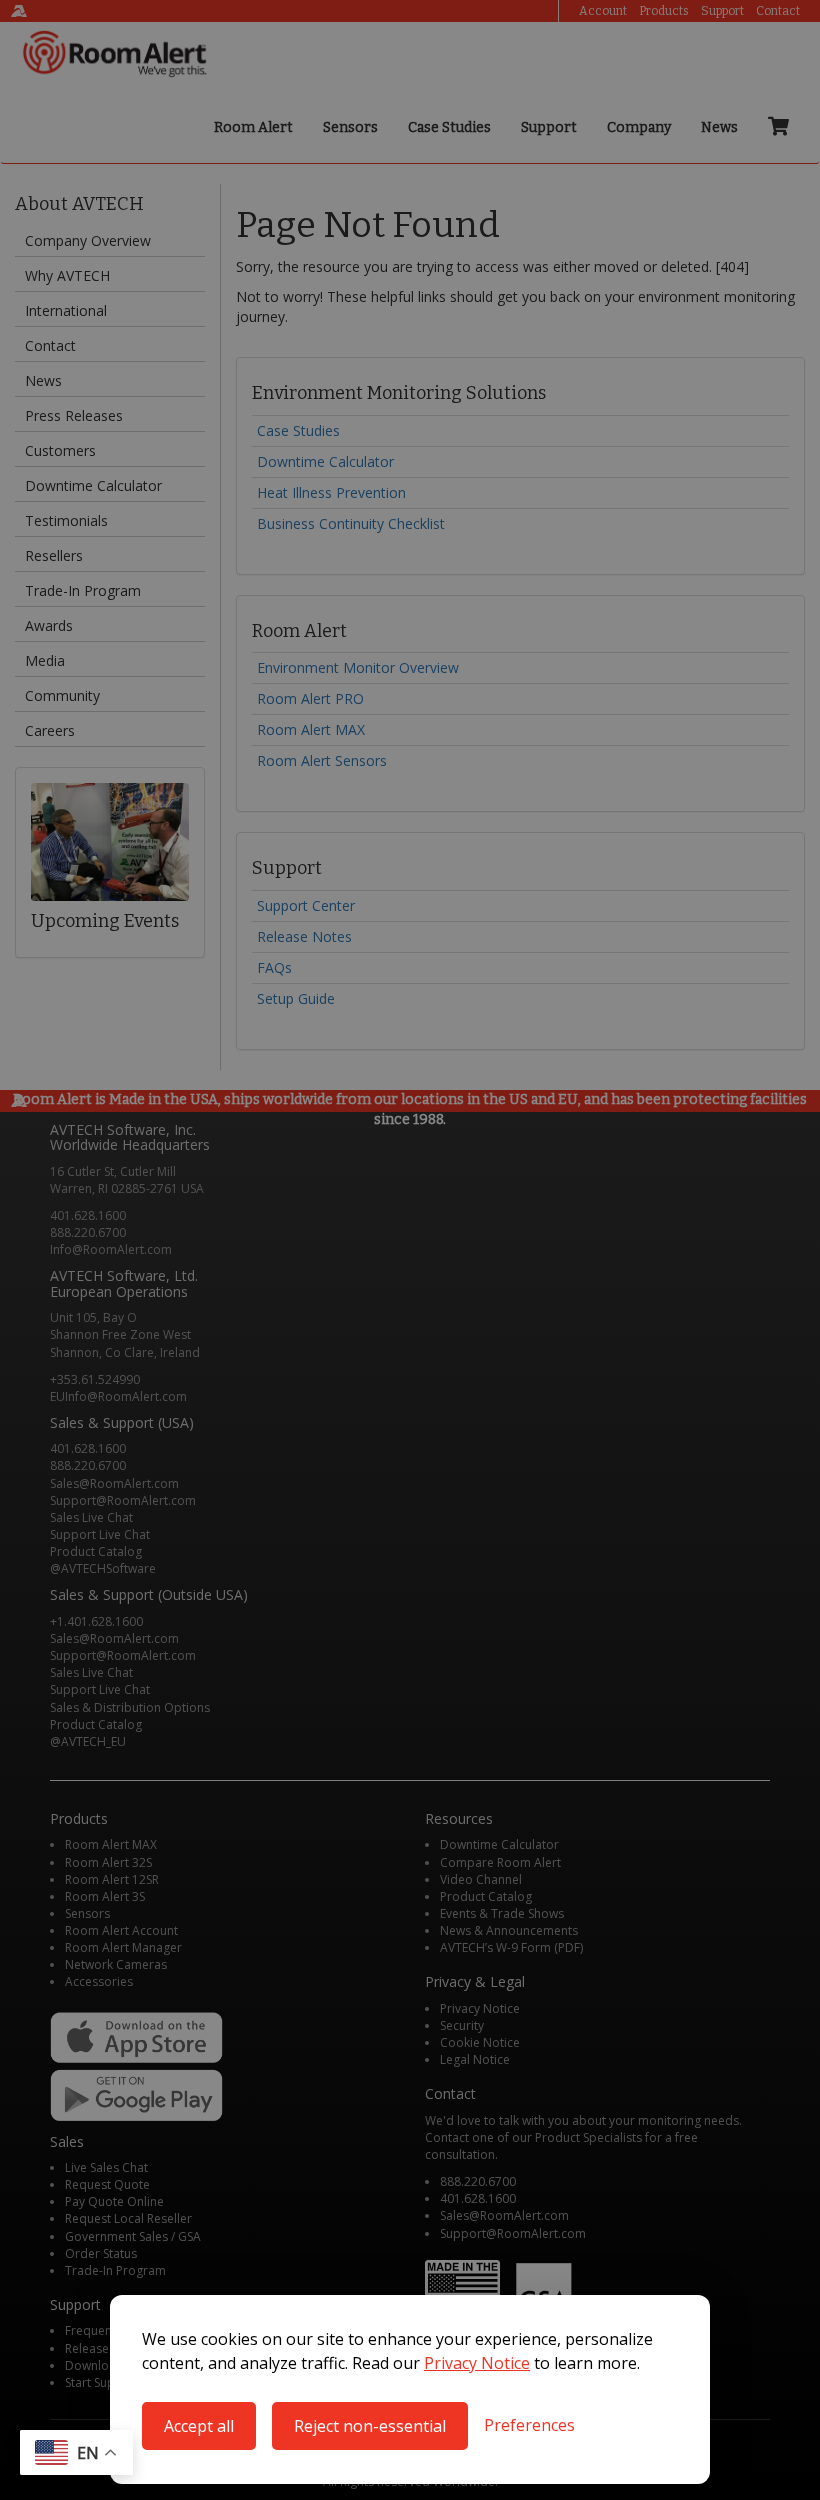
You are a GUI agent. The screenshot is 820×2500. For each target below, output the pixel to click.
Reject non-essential (370, 2426)
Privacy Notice (477, 2363)
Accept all (199, 2426)
